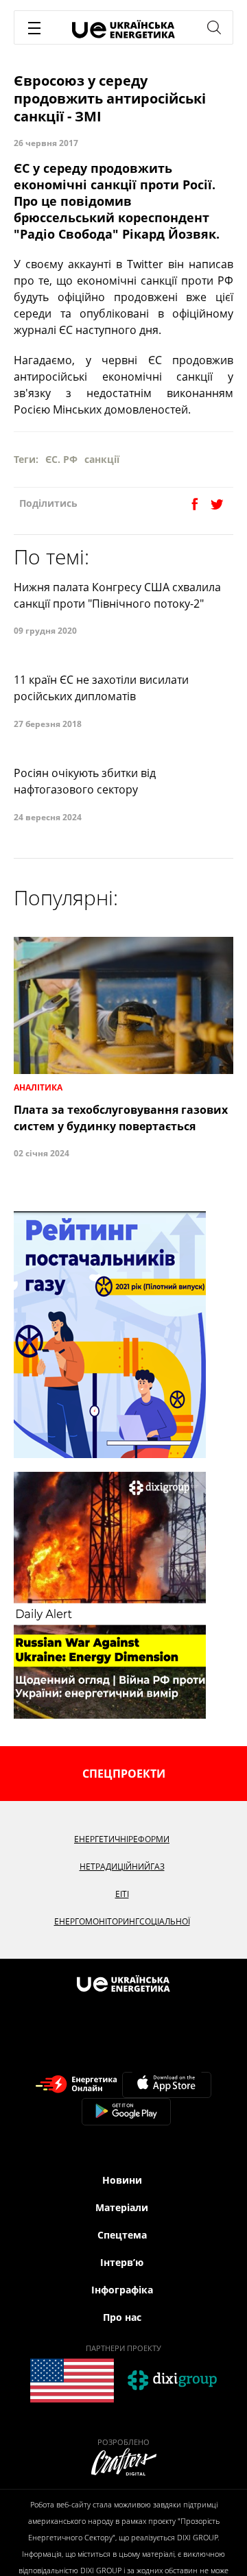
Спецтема (122, 2235)
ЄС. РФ (61, 459)
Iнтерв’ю (122, 2262)
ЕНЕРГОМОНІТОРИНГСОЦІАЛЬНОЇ (122, 1921)
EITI (122, 1894)
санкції (102, 459)
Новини (122, 2180)
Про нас (122, 2317)
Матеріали (122, 2207)
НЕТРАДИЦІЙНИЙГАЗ (122, 1867)
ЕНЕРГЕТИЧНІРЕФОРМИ (122, 1839)
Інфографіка (122, 2290)
